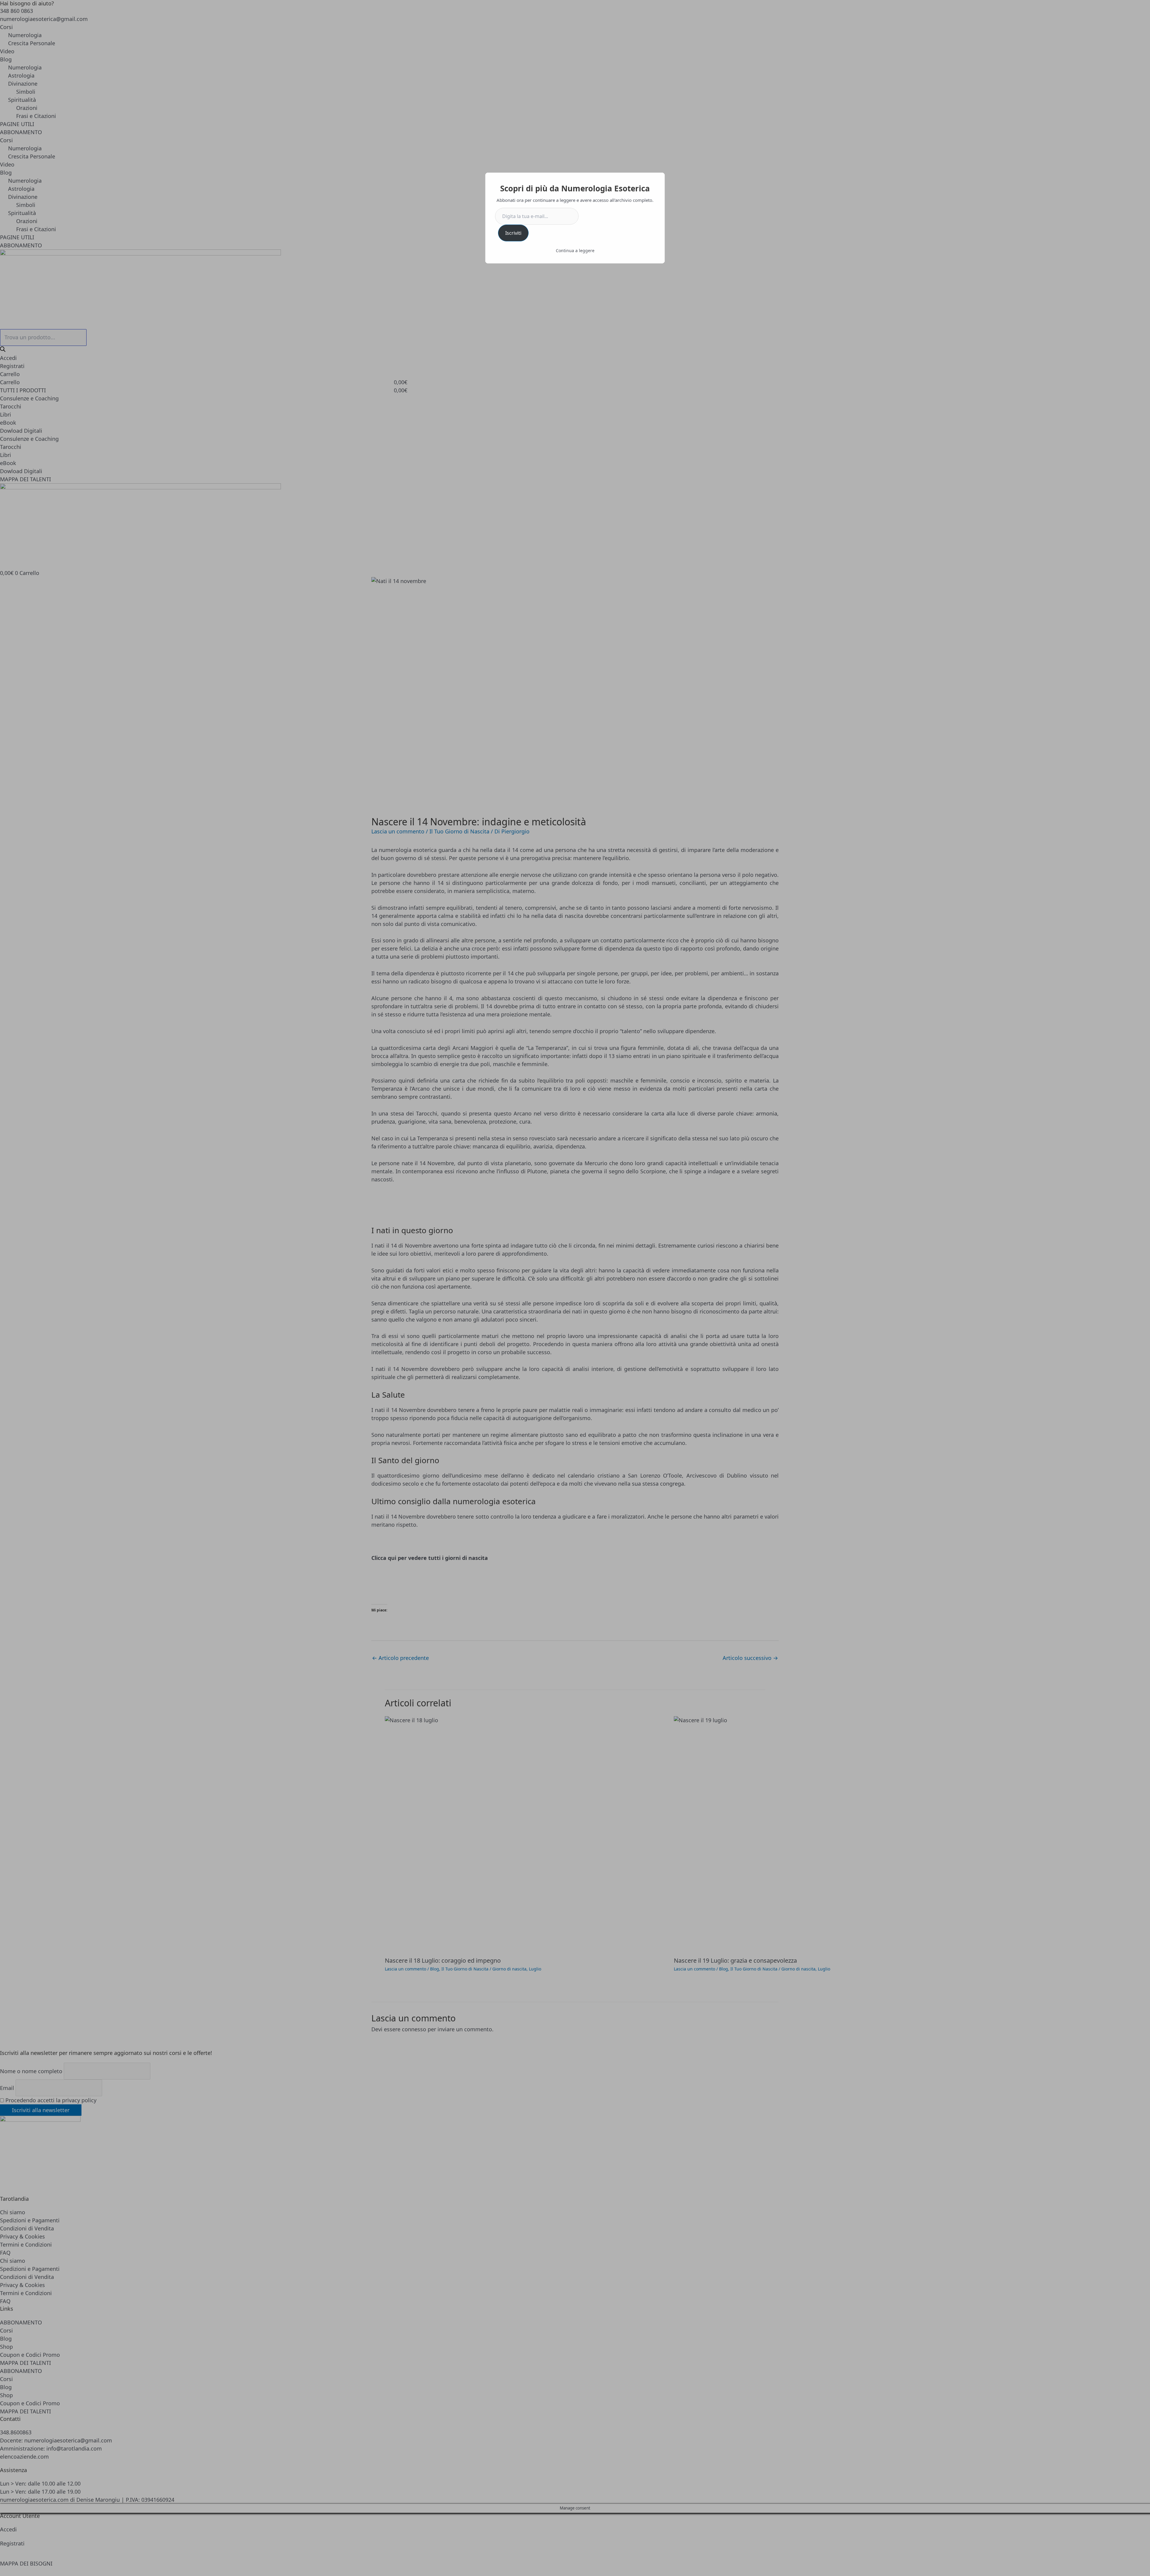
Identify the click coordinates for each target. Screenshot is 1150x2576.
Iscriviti (513, 233)
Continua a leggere (575, 251)
